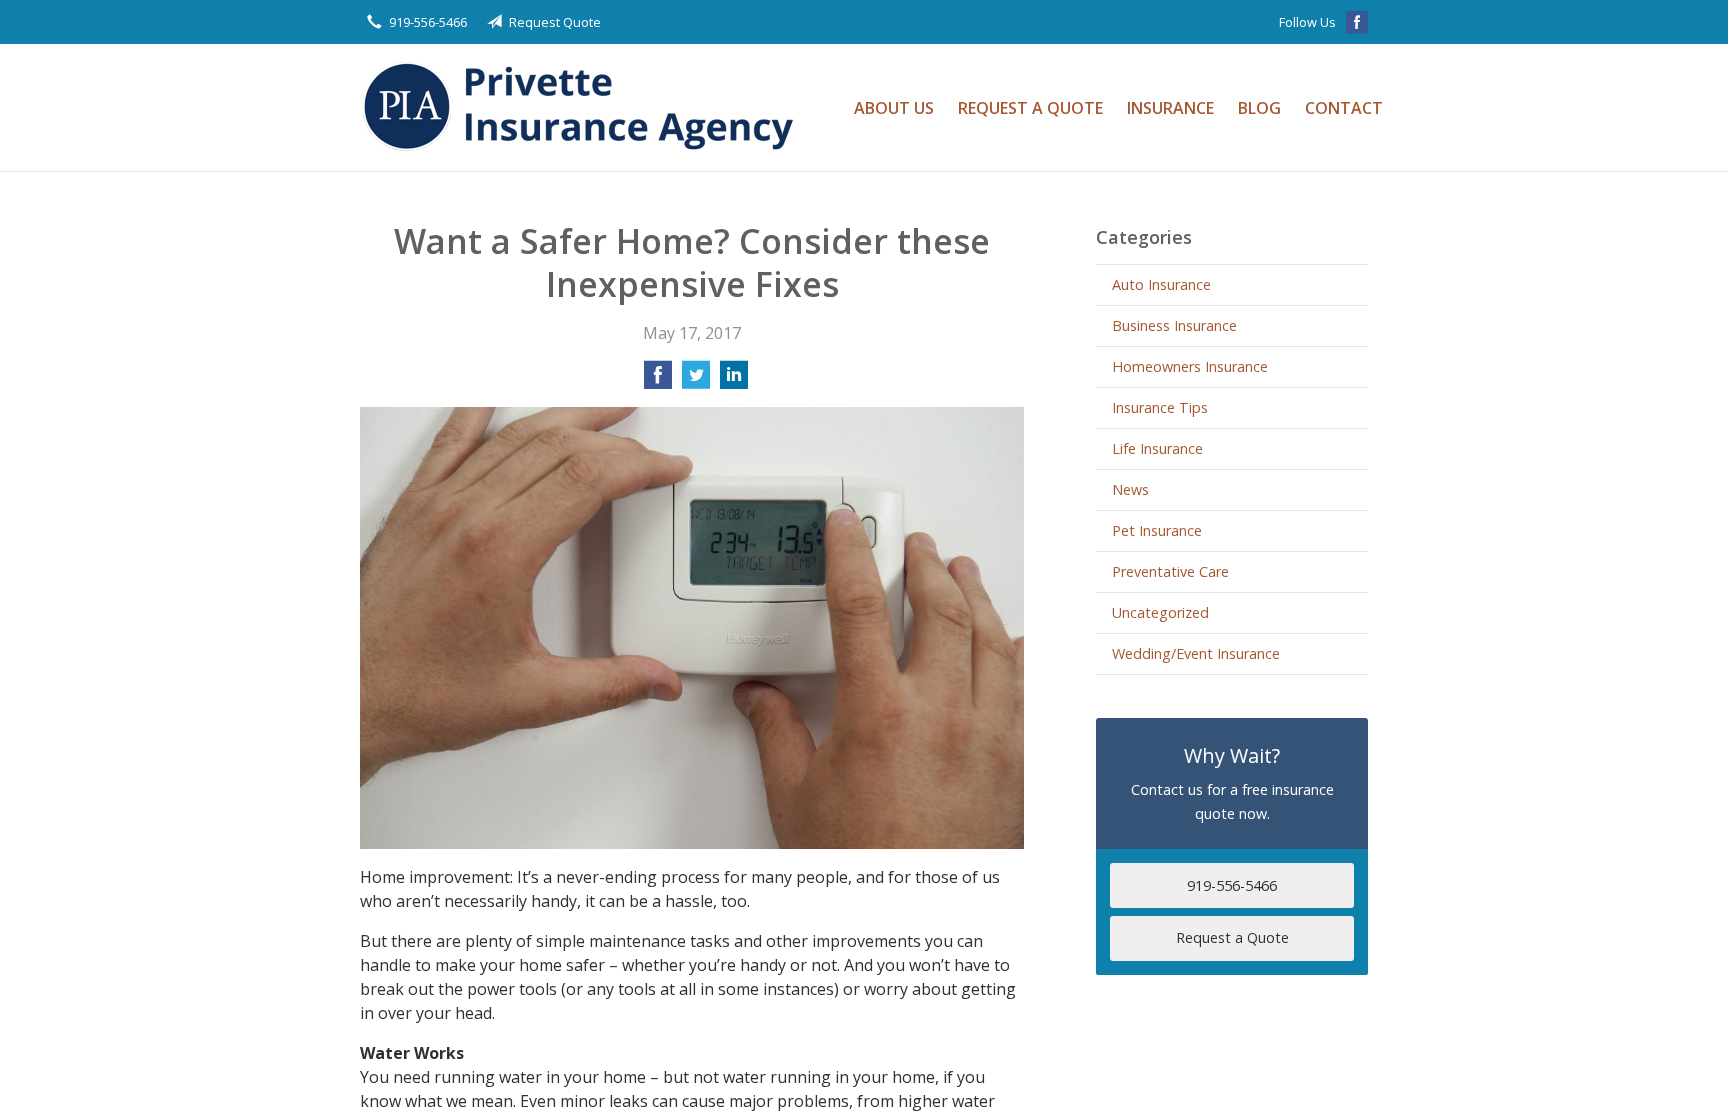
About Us (894, 108)
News (1130, 489)
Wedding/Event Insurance (1196, 653)
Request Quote (555, 22)
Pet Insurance (1157, 530)
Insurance (1170, 108)
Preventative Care (1170, 571)
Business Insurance (1174, 325)
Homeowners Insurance (1190, 366)
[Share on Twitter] (696, 381)
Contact (1344, 108)
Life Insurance (1157, 448)
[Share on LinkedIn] (734, 381)
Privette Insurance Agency (585, 107)
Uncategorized (1160, 612)
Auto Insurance (1161, 284)
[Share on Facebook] (658, 381)
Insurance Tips (1160, 407)
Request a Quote (1030, 108)
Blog (1259, 108)
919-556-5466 (428, 22)
